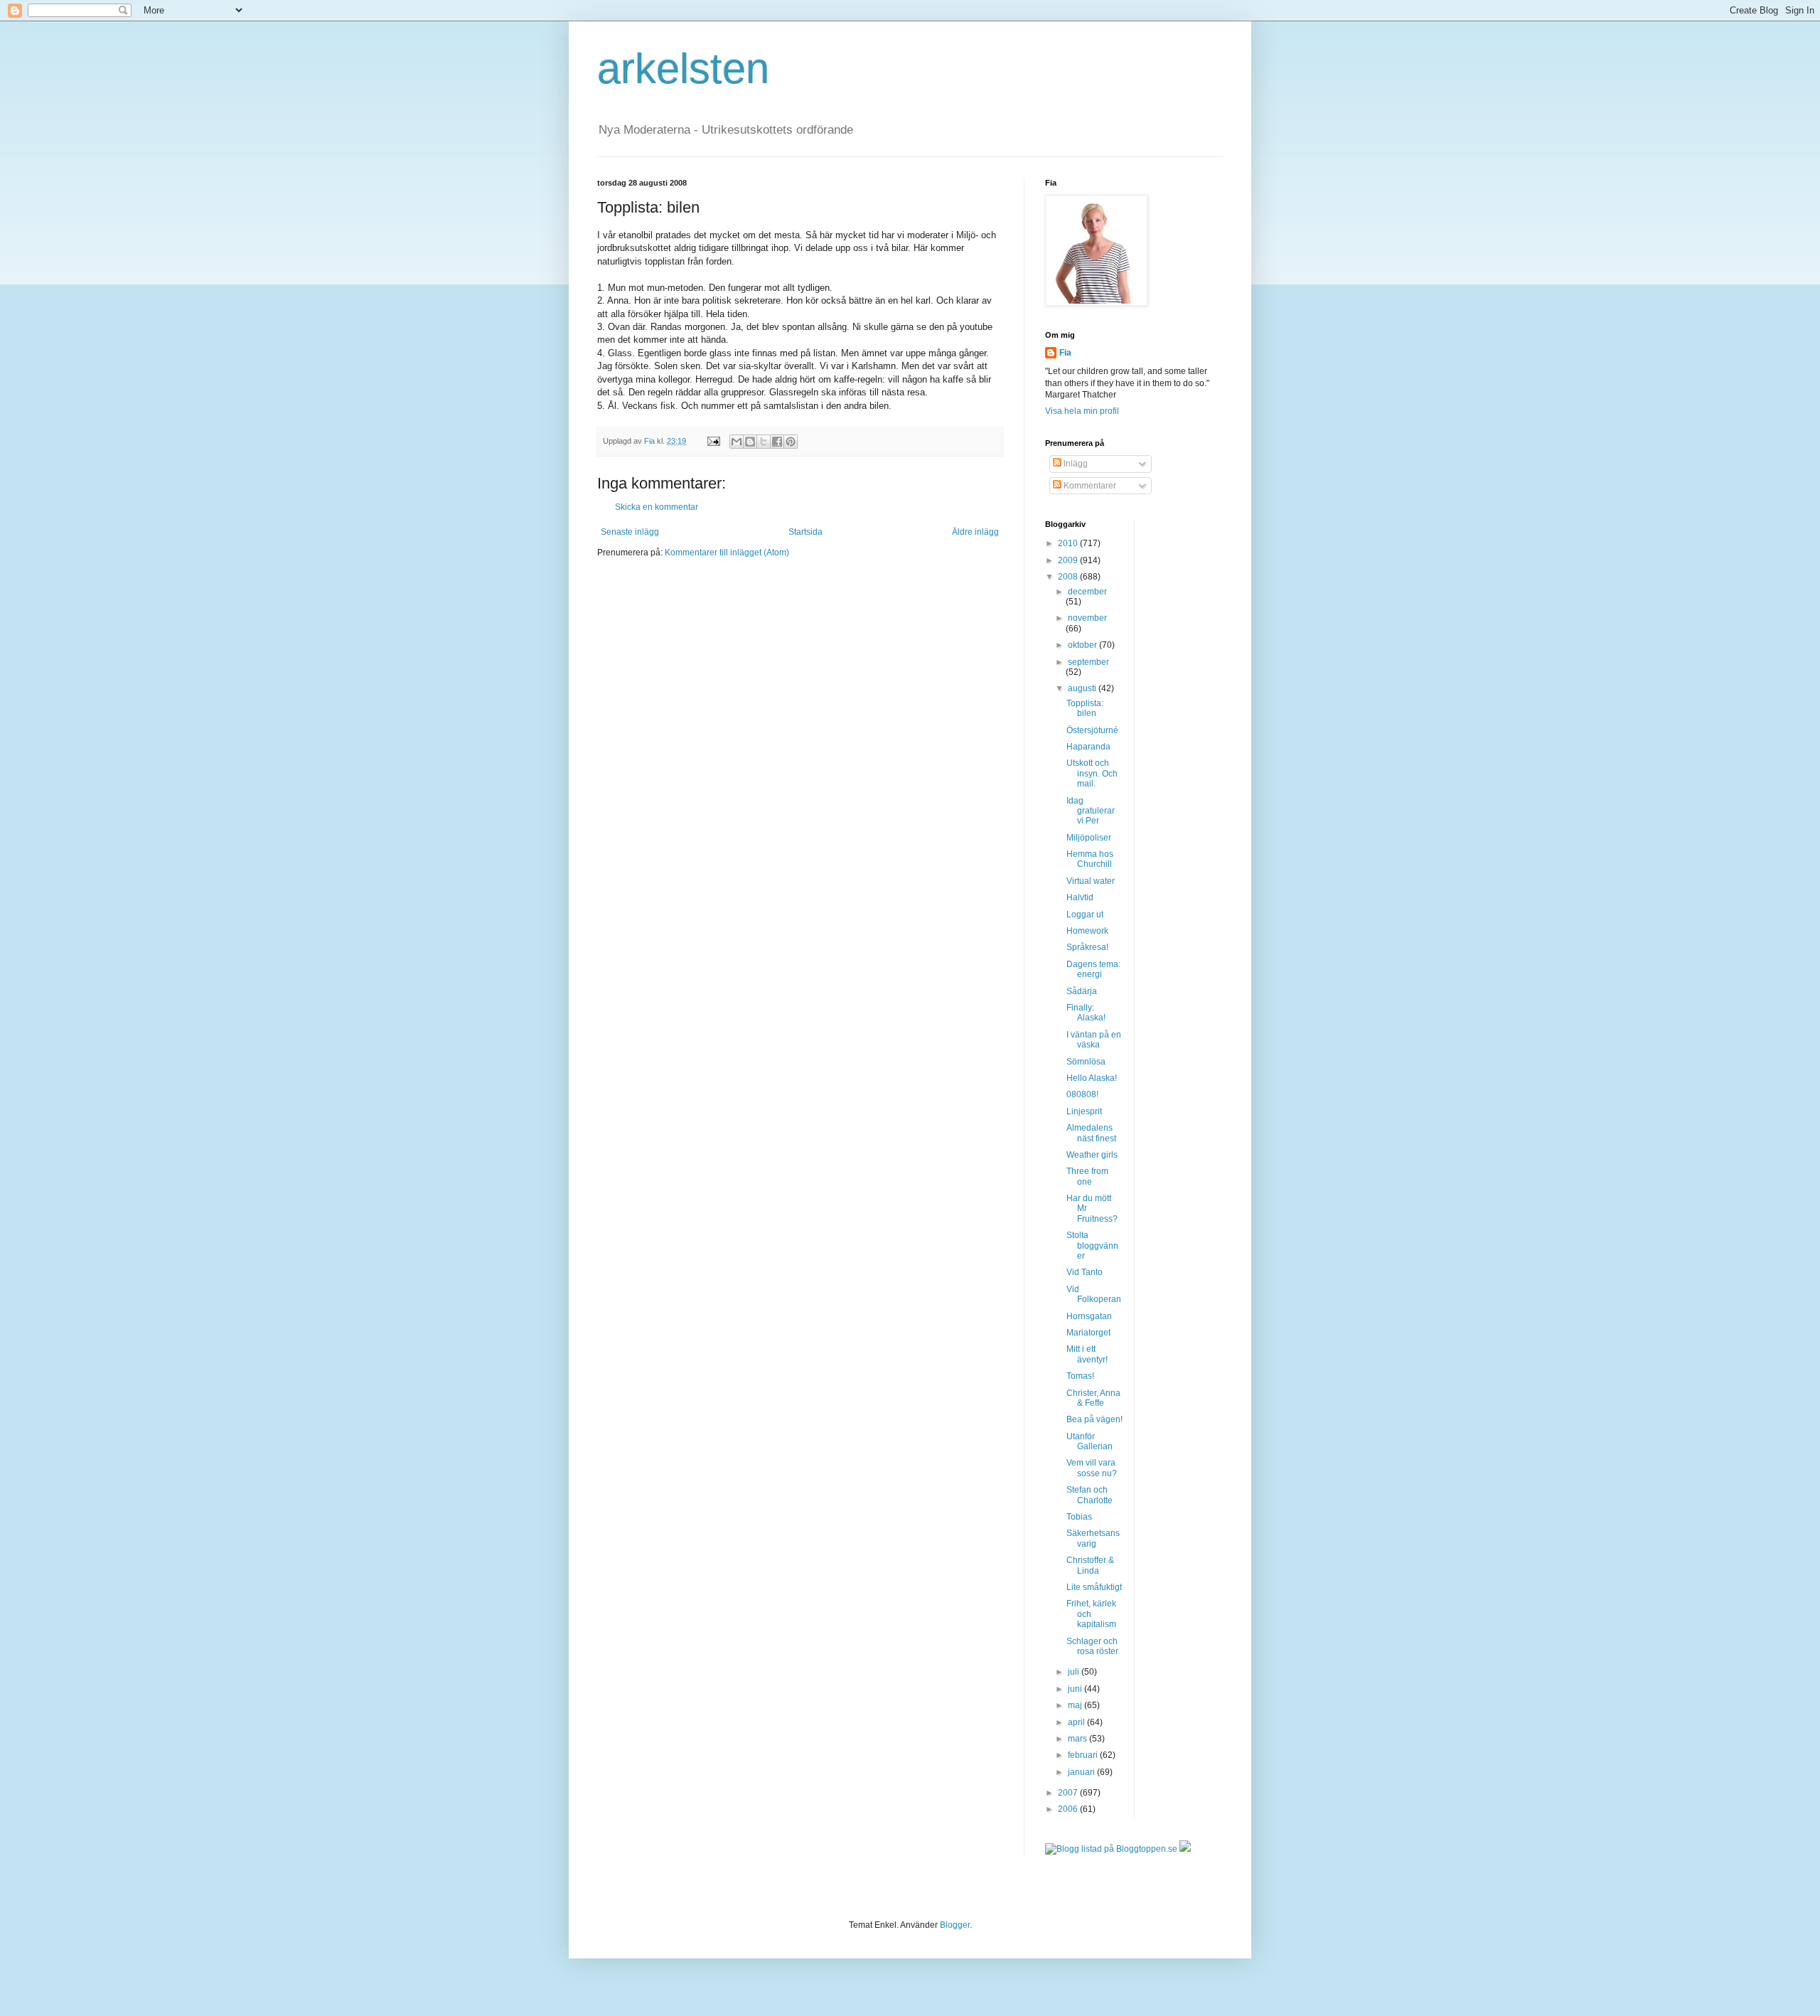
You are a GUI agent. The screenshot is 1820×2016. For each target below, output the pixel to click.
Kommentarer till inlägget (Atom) (727, 553)
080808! (1082, 1094)
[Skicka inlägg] (713, 441)
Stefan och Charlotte (1090, 1495)
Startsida (805, 532)
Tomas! (1080, 1376)
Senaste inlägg (630, 532)
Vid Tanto (1085, 1272)
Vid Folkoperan (1094, 1294)
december (1087, 592)
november (1087, 618)
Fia (1065, 353)
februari (1084, 1755)
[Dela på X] (764, 442)
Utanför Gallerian (1090, 1441)
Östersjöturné (1092, 730)
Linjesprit (1084, 1111)
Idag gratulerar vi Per (1091, 811)
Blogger (955, 1925)
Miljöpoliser (1089, 838)
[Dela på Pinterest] (791, 442)
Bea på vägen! (1094, 1419)
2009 (1069, 560)
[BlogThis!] (750, 442)
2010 (1069, 543)
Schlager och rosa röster (1092, 1646)
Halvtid (1080, 897)
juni (1076, 1689)
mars (1078, 1739)
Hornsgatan (1089, 1316)
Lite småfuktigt (1094, 1587)
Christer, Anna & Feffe (1093, 1398)
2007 (1069, 1793)
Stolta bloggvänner (1092, 1246)
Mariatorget (1088, 1333)
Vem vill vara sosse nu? (1092, 1468)
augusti (1083, 688)
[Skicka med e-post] (737, 442)
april (1077, 1722)
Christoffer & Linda (1090, 1565)
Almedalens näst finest (1091, 1133)
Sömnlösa (1086, 1062)
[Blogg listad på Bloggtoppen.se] (1111, 1849)
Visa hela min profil (1082, 411)
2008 (1069, 577)
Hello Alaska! (1092, 1078)
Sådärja (1082, 991)
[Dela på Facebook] (777, 442)
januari (1082, 1772)
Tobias (1079, 1517)
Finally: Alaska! (1086, 1013)
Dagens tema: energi (1093, 969)
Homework (1087, 931)
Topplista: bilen (1085, 708)
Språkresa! (1087, 947)
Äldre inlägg (975, 532)
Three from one (1087, 1176)
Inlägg (1075, 464)
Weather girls (1092, 1155)
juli (1075, 1672)
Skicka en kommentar (657, 507)
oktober (1083, 645)
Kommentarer (1089, 486)
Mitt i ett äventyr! (1087, 1354)
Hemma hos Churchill (1090, 859)
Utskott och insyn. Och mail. (1092, 773)
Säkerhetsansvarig (1093, 1538)
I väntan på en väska (1094, 1040)
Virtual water (1091, 881)
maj (1076, 1705)
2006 (1069, 1809)
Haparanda (1088, 747)
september (1088, 662)
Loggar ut (1085, 914)
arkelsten (683, 69)
